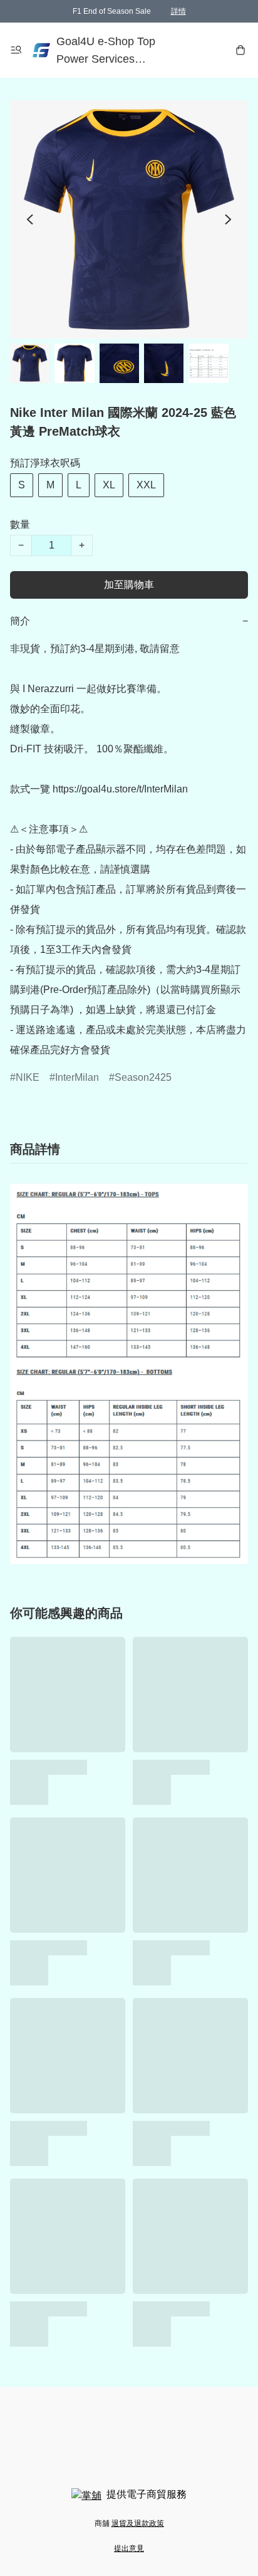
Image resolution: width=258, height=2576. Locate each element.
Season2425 (143, 1077)
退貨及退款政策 (138, 2523)
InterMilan (77, 1077)
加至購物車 (129, 585)
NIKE (28, 1077)
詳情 (178, 11)
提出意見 (129, 2548)
